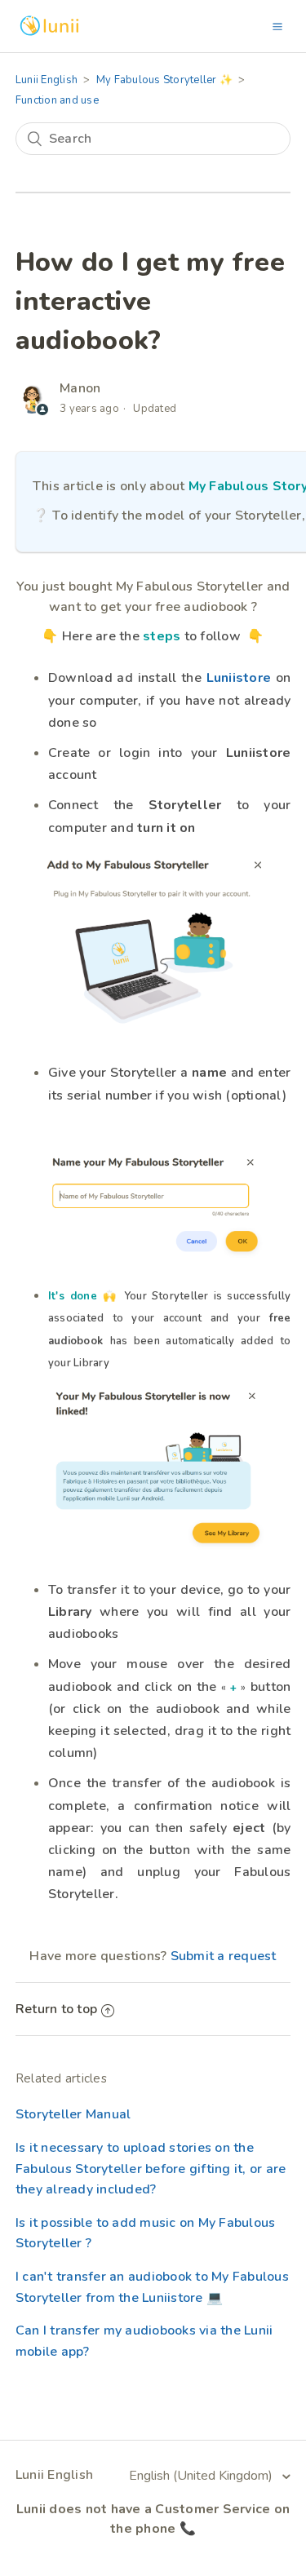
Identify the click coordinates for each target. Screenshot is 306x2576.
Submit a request (224, 1956)
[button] (277, 26)
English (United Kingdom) (202, 2476)
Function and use (57, 100)
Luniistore (239, 678)
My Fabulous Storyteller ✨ (164, 80)
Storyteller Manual (73, 2114)
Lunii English (47, 80)
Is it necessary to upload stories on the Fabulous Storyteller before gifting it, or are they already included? (151, 2169)
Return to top (56, 2009)
